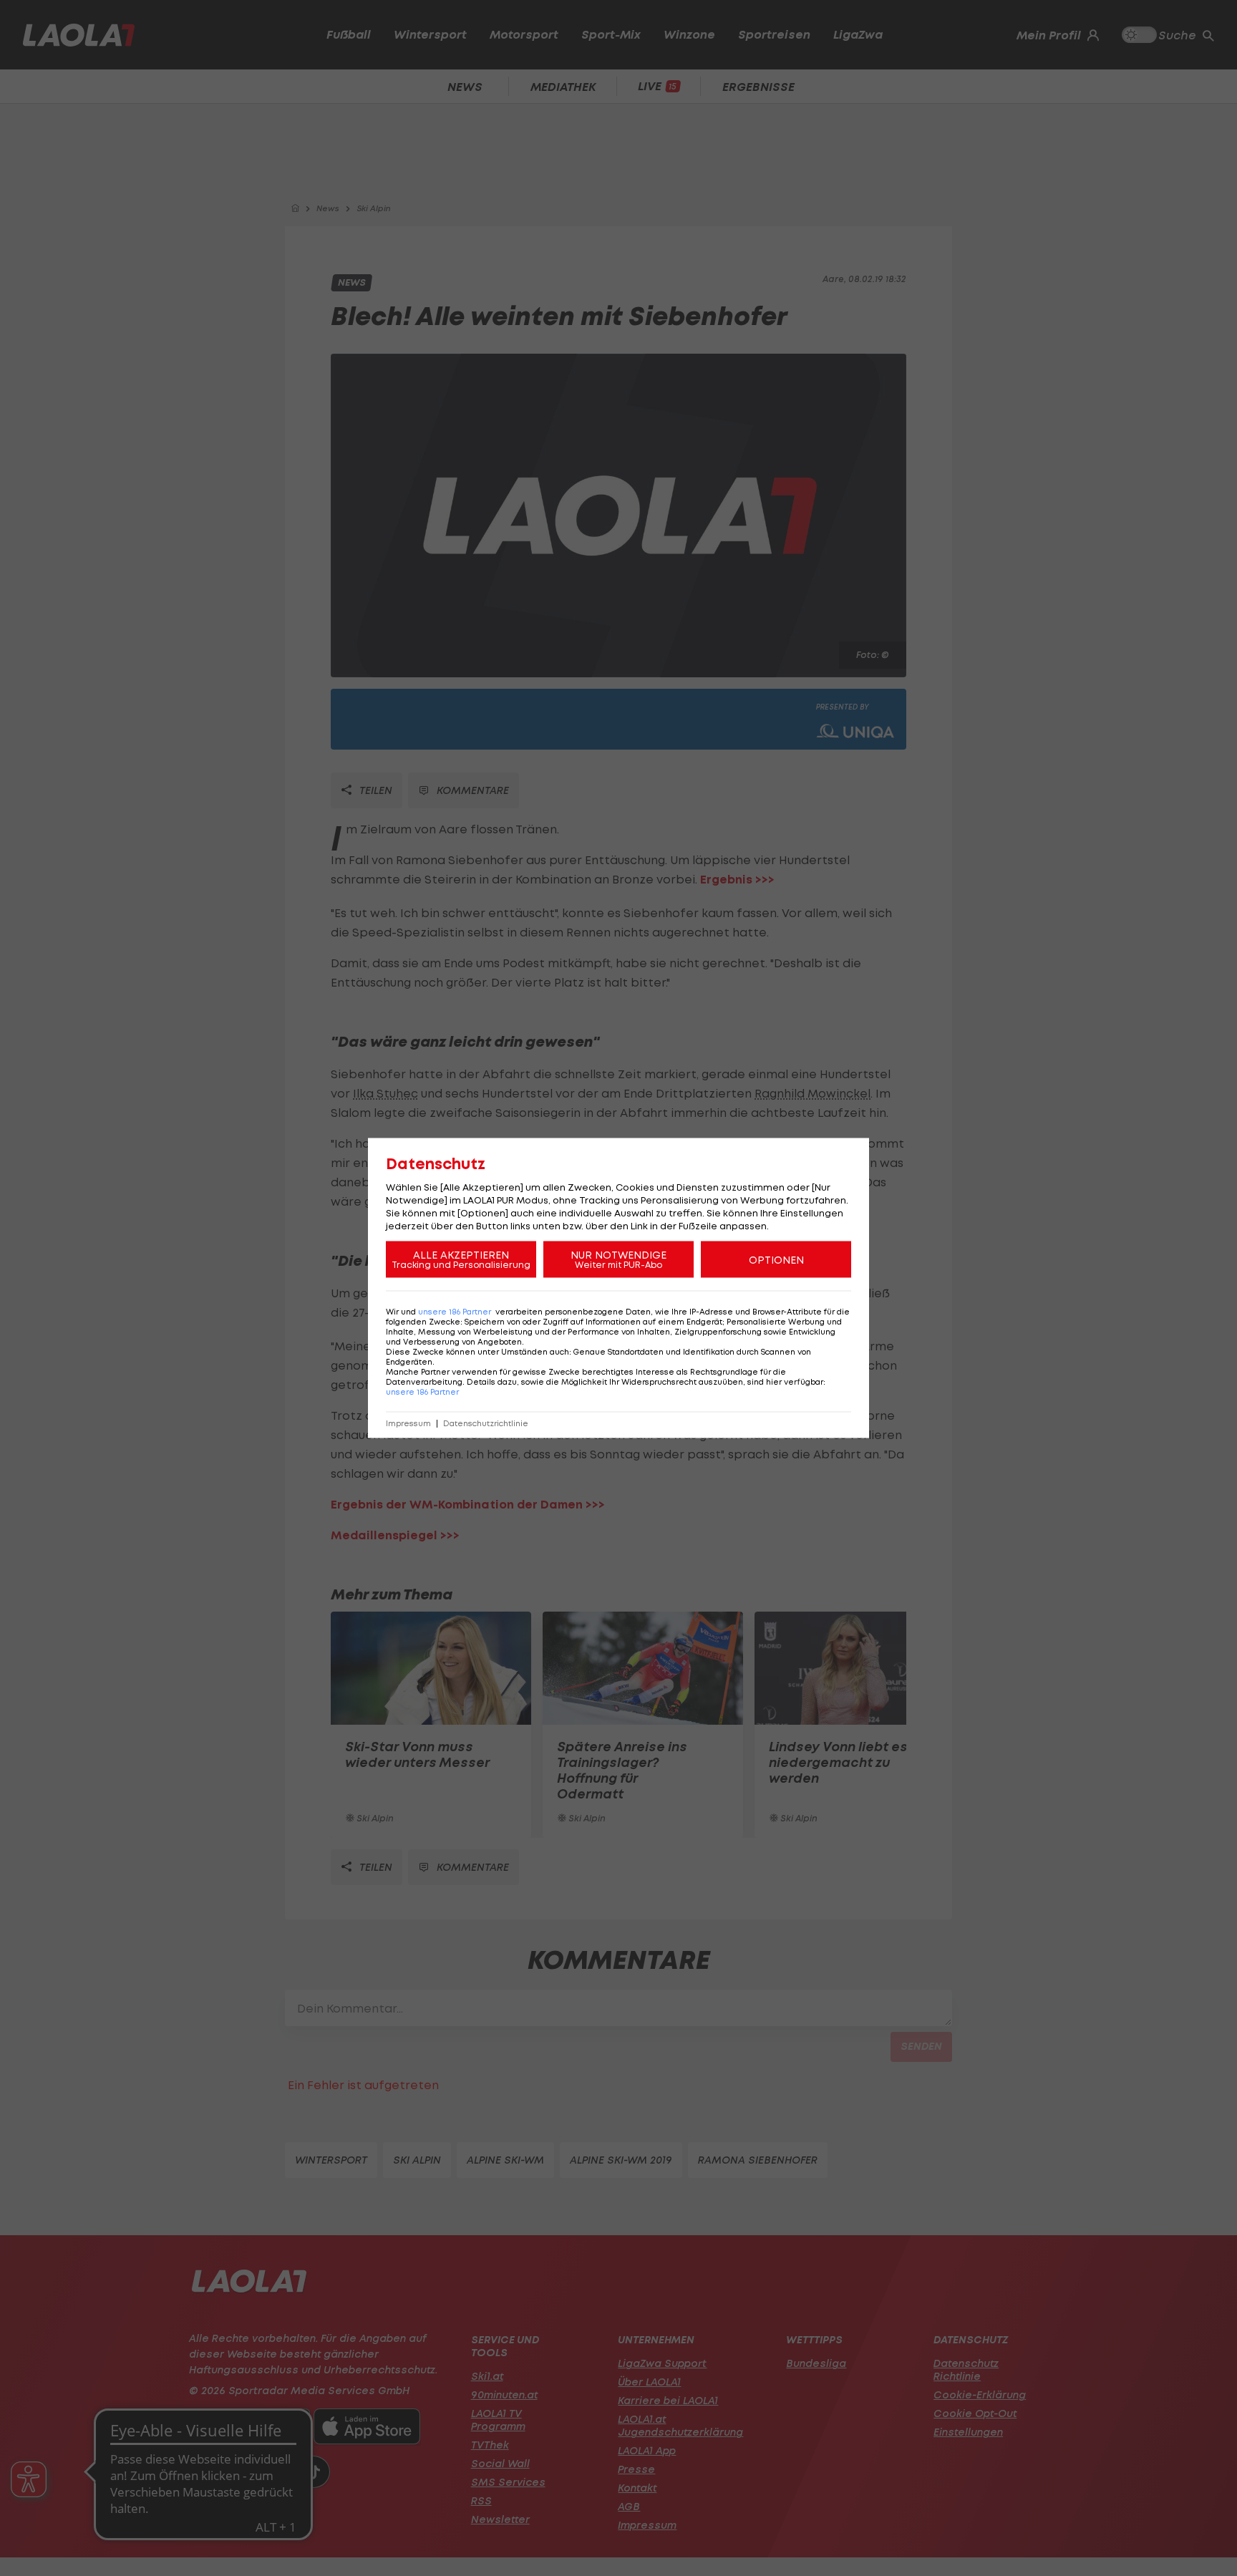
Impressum (408, 1424)
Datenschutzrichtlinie (486, 1424)
